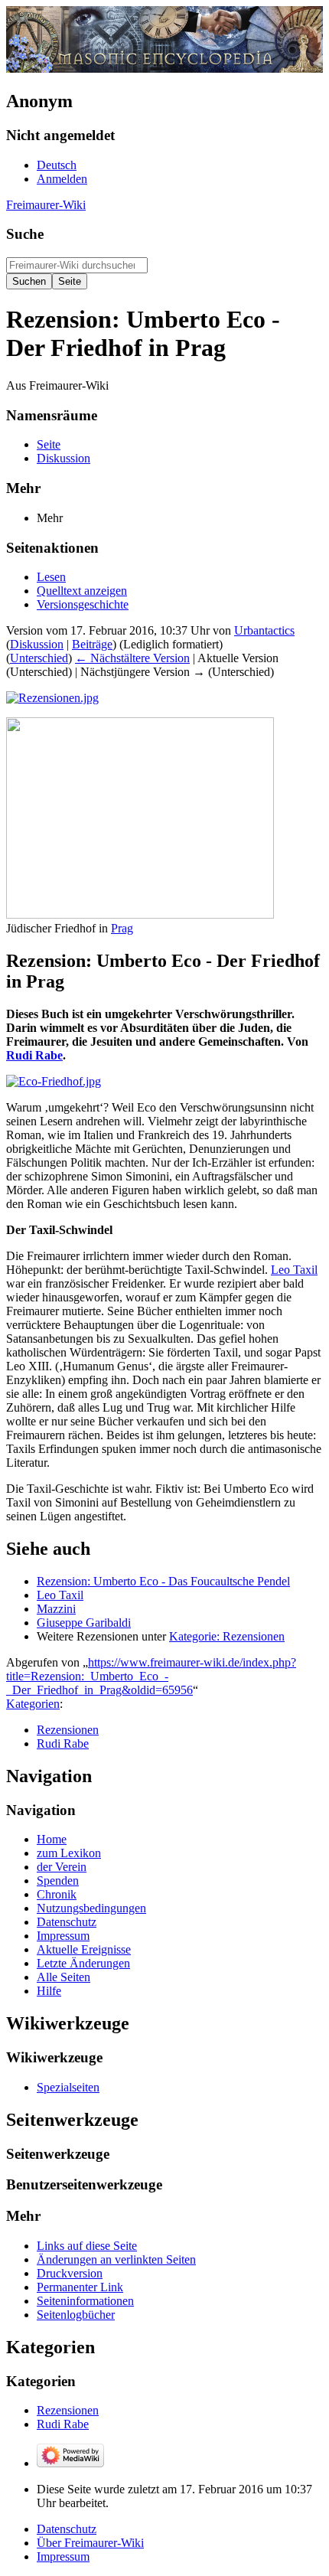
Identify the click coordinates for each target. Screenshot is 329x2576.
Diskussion (37, 644)
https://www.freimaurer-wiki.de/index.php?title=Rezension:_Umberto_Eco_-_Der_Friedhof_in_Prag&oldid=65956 (151, 1676)
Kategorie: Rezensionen (227, 1636)
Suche (25, 234)
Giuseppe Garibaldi (84, 1623)
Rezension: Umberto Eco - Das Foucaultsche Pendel (163, 1581)
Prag (122, 928)
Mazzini (56, 1609)
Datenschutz (67, 2529)
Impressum (63, 2556)
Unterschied (39, 658)
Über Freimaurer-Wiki (90, 2543)
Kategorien (33, 1704)
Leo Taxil (294, 1270)
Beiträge (92, 644)
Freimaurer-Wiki (46, 205)
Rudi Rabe (34, 1055)
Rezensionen (68, 1730)
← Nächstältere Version (132, 658)
